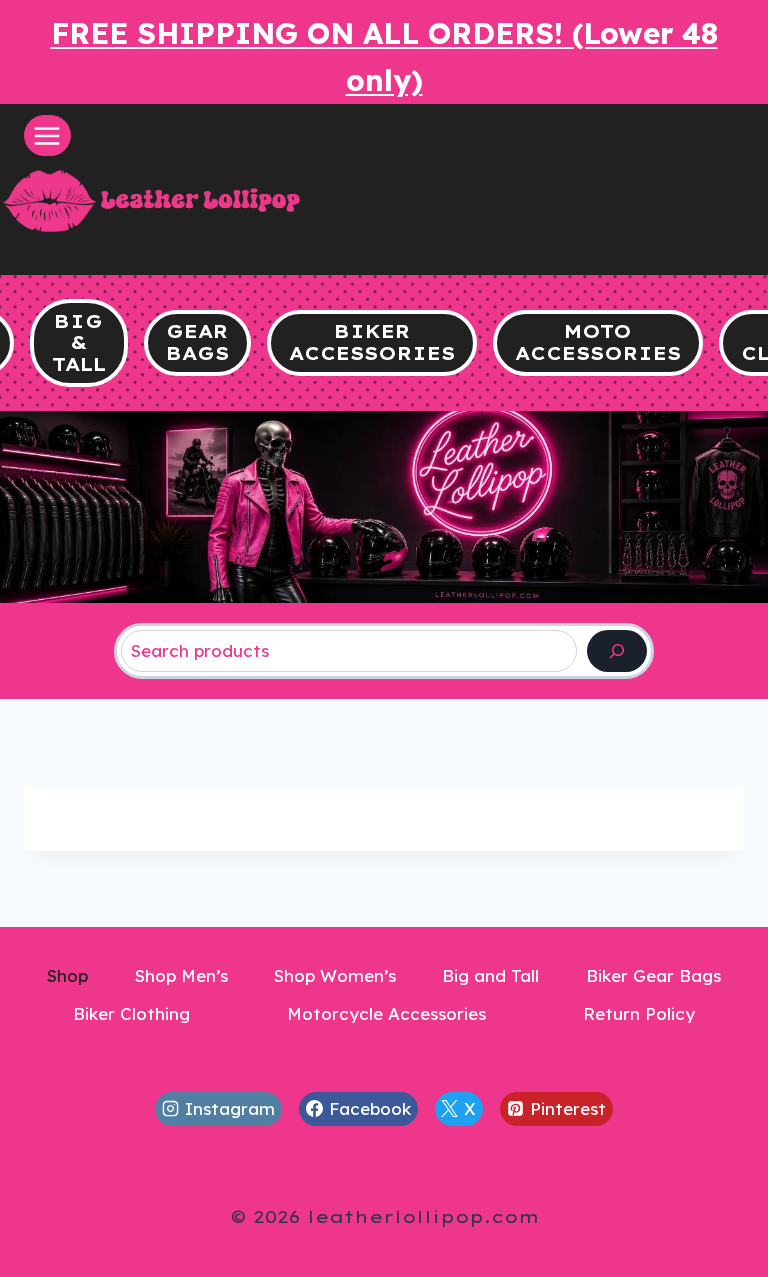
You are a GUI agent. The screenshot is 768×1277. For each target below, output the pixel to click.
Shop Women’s (335, 975)
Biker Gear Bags (653, 975)
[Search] (617, 651)
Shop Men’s (181, 975)
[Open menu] (47, 135)
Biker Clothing (131, 1013)
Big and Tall (490, 975)
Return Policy (639, 1013)
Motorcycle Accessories (386, 1013)
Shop (67, 975)
